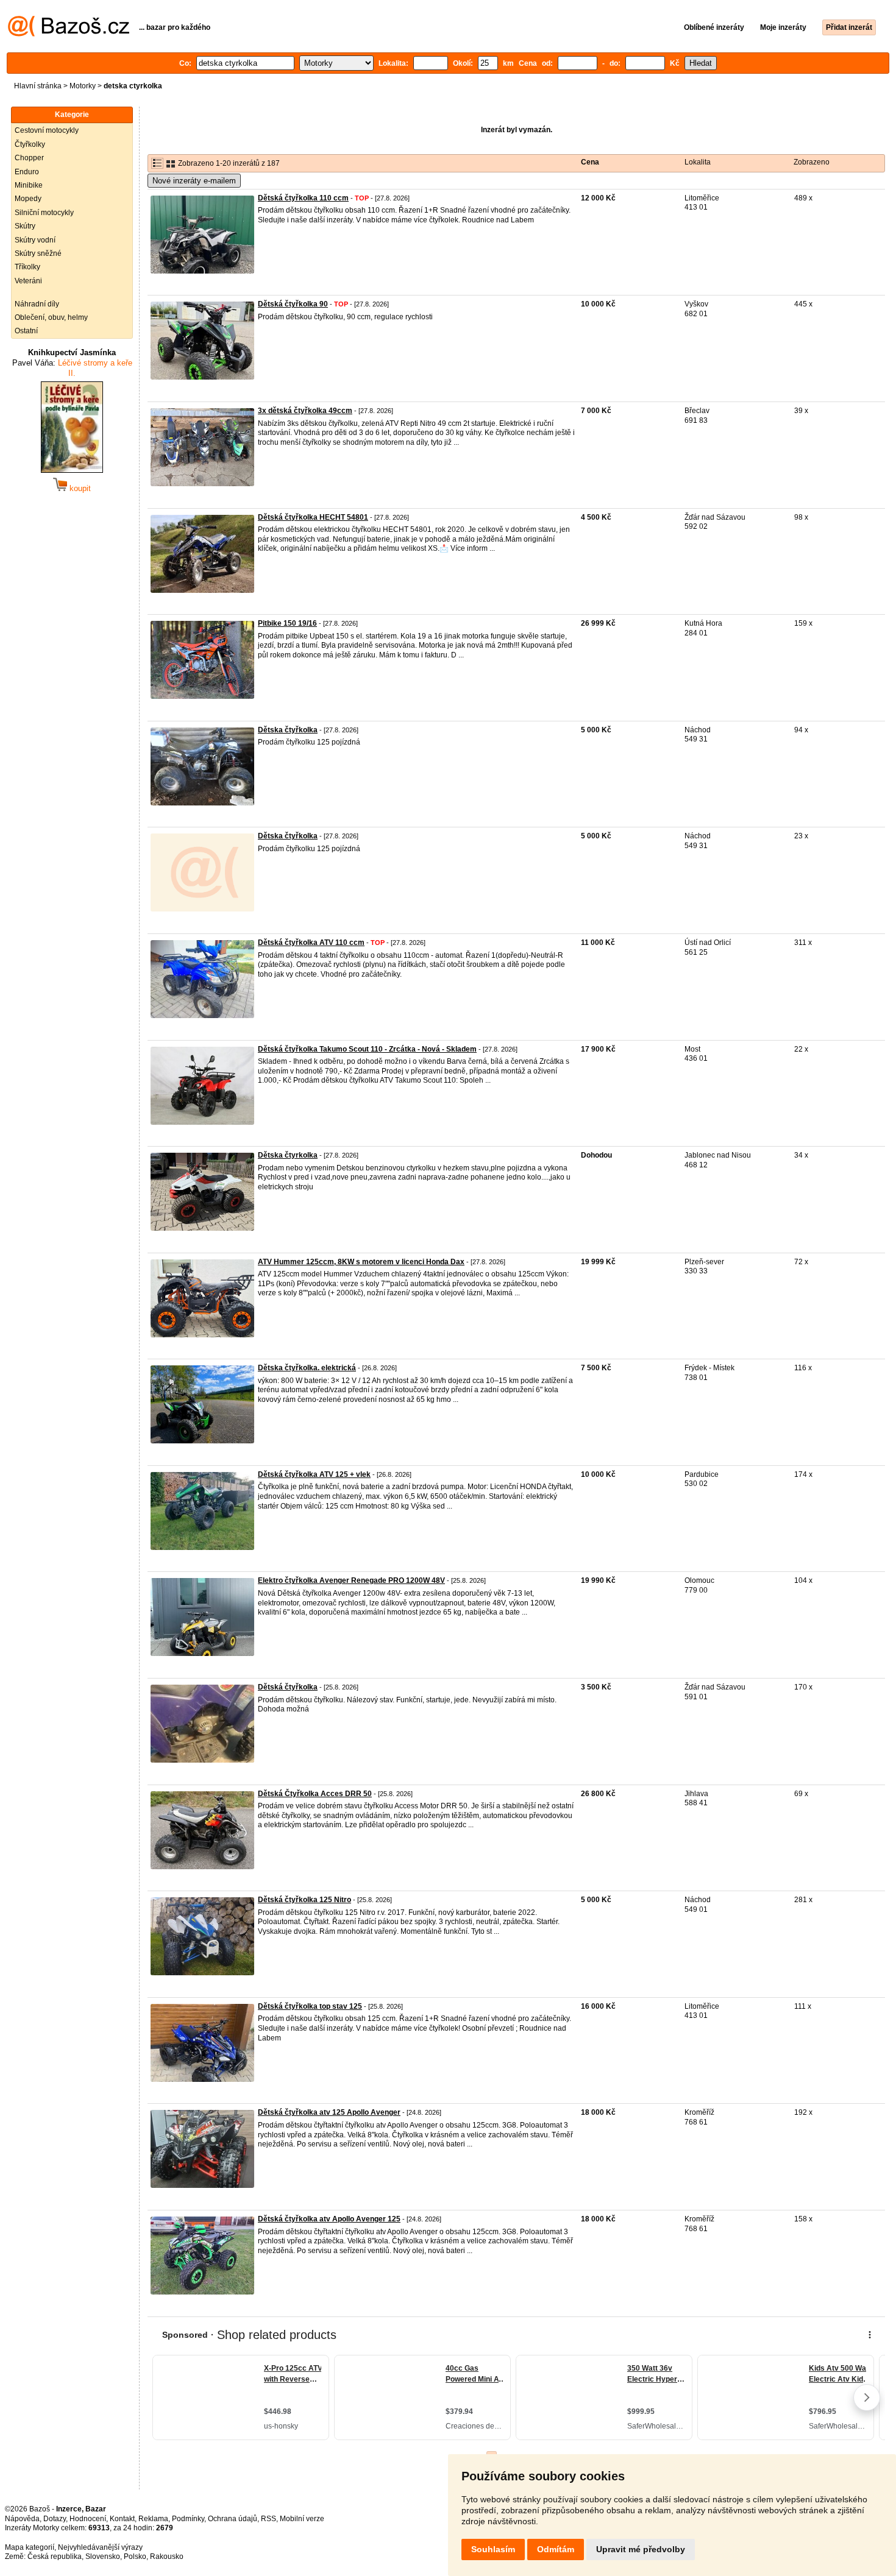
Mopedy (28, 199)
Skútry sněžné (38, 253)
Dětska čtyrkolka (288, 1155)
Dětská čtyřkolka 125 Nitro (304, 1900)
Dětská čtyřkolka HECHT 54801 (313, 517)
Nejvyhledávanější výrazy (100, 2547)
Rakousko (167, 2557)
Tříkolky (27, 267)
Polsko (135, 2557)
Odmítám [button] (556, 2549)
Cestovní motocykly (47, 130)
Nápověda (22, 2519)
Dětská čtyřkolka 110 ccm (303, 198)
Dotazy (55, 2519)
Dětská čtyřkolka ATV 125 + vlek (314, 1474)
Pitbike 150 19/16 (287, 623)
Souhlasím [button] (493, 2549)
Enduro (27, 172)
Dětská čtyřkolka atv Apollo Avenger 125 (329, 2219)
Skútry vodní (35, 240)
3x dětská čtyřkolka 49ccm (305, 411)
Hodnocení (88, 2519)
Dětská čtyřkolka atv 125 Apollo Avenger (329, 2112)
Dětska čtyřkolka (288, 730)
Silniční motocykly (44, 213)
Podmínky (188, 2519)
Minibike (29, 185)
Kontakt (122, 2519)
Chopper (29, 158)
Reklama (153, 2519)
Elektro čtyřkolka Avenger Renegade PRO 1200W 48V (351, 1580)
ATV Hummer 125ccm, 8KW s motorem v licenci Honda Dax (361, 1262)
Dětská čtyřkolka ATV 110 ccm (311, 943)
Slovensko (103, 2557)
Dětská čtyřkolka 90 (293, 304)
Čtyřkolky (30, 144)
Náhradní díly (37, 304)
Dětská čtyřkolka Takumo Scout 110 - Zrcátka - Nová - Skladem (367, 1049)
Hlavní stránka (38, 86)
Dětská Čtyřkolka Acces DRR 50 (315, 1794)
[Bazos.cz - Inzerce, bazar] (69, 34)
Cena (590, 162)
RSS (268, 2519)
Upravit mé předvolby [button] (641, 2549)
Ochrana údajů (233, 2519)
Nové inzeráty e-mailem (194, 181)
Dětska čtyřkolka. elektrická (307, 1368)
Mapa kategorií (30, 2547)
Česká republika (55, 2557)
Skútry (25, 226)
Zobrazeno (812, 162)
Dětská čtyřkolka (288, 1687)
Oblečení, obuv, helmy (51, 317)
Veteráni (28, 281)
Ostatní (26, 331)
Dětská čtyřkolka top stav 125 (310, 2006)
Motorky (83, 86)
